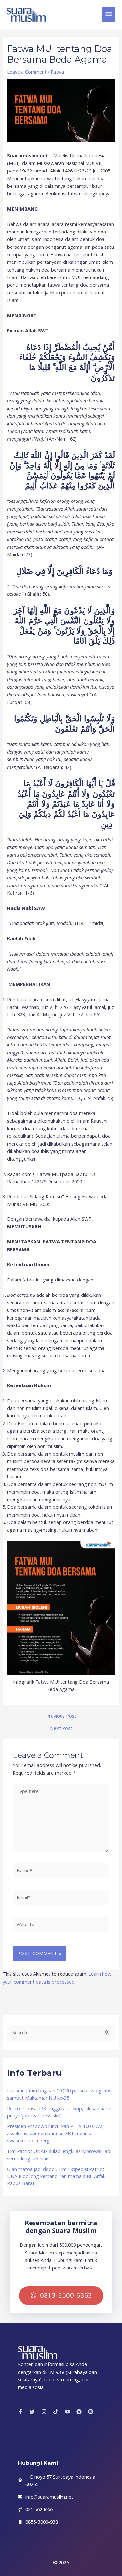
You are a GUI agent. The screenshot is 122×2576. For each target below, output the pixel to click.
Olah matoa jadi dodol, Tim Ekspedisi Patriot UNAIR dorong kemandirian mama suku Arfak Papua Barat (56, 2176)
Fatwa (57, 72)
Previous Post (61, 1716)
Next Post (61, 1728)
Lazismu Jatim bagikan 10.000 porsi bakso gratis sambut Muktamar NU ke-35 (59, 2094)
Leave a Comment (27, 72)
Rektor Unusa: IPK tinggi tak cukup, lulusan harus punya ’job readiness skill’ (60, 2112)
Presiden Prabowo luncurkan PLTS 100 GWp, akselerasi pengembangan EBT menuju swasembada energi (55, 2133)
